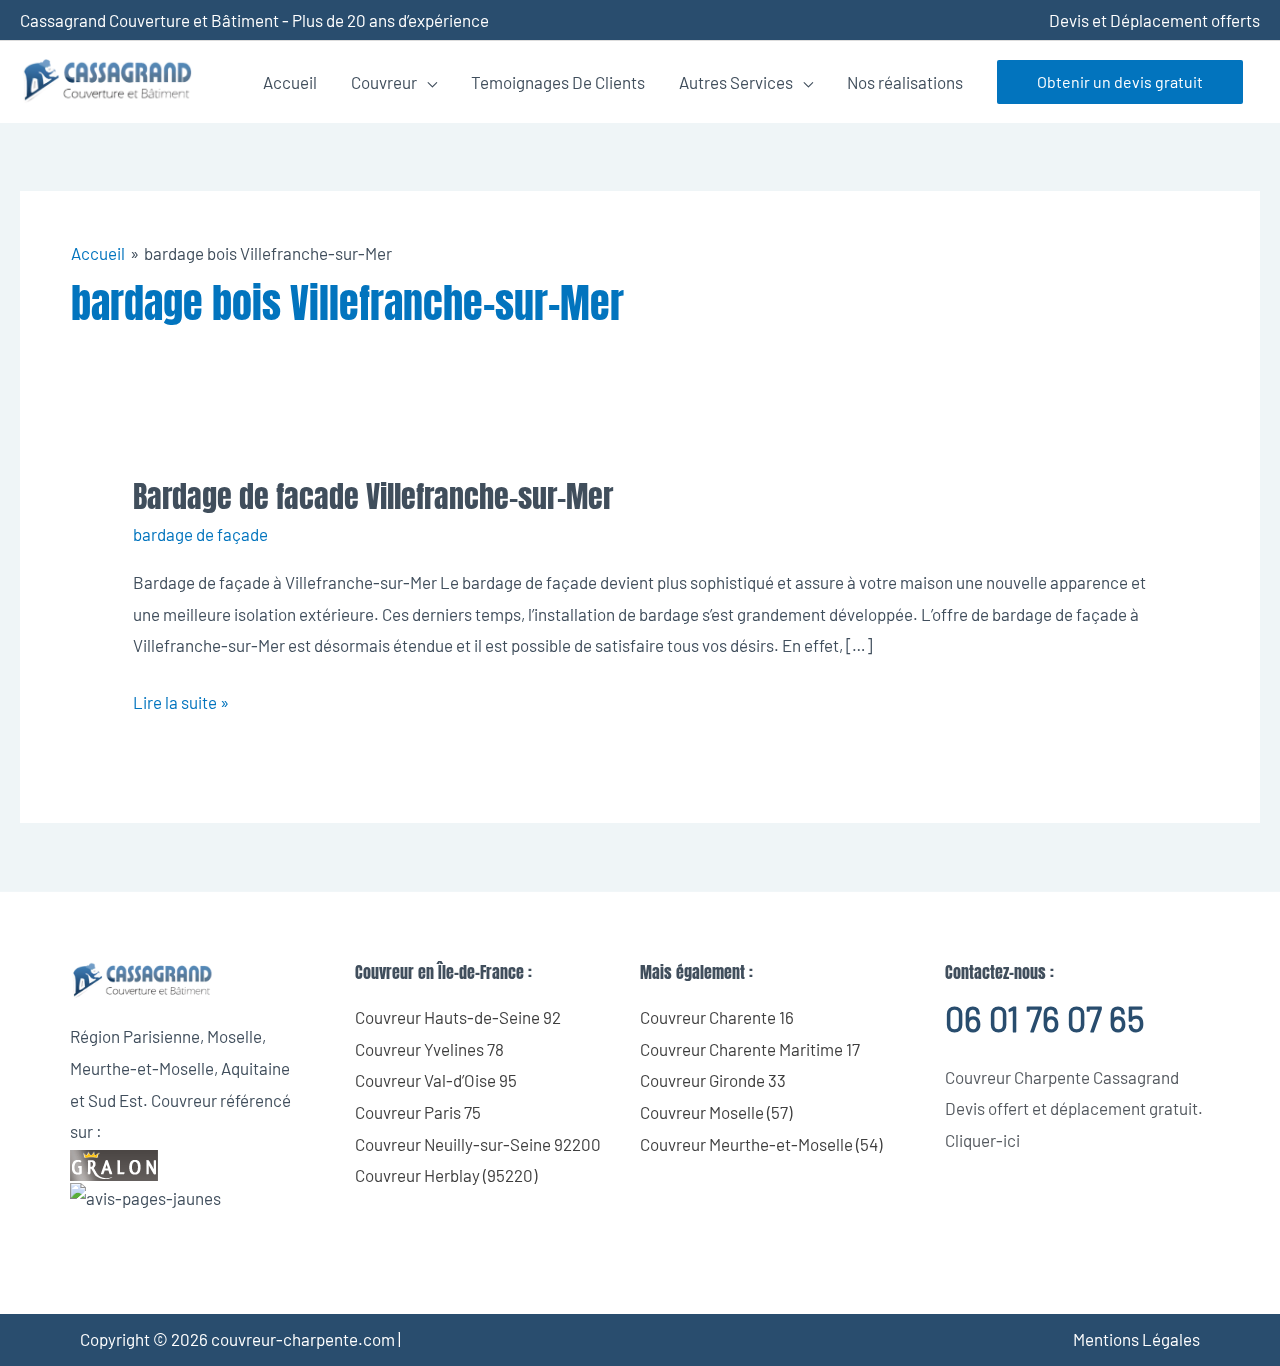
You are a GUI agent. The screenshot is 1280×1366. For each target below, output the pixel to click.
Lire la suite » (181, 699)
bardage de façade (200, 534)
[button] (1120, 82)
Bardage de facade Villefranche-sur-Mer (373, 496)
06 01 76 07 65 (1044, 1018)
